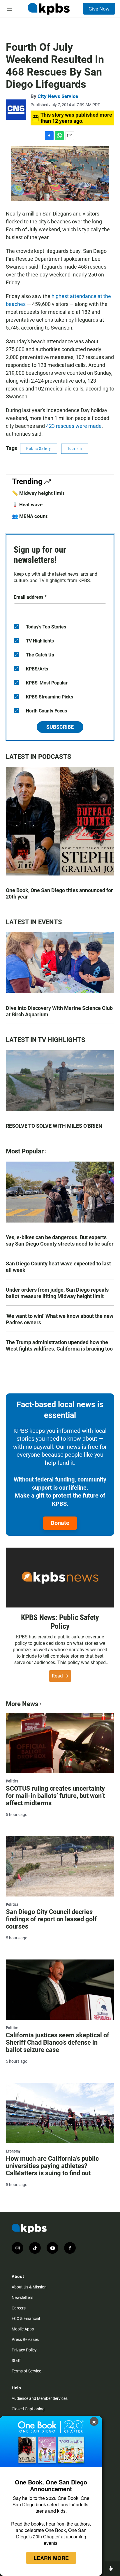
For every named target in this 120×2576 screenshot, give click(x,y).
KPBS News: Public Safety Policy (60, 1622)
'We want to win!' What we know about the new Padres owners (60, 1319)
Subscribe (60, 727)
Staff (16, 2360)
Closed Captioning (28, 2409)
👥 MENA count (30, 516)
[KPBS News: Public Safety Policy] (60, 1578)
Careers (19, 2308)
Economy (13, 2151)
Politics (12, 1781)
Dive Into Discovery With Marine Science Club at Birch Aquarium (59, 1011)
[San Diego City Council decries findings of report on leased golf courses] (60, 1866)
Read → (60, 1676)
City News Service (58, 96)
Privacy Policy (24, 2350)
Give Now (99, 9)
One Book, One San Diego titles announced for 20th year (59, 893)
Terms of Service (26, 2371)
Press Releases (25, 2339)
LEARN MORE (51, 2558)
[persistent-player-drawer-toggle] (112, 2569)
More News (22, 1704)
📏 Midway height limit (38, 493)
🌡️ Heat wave (27, 505)
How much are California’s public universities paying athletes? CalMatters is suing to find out (52, 2166)
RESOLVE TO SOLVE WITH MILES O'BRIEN (54, 1126)
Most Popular (25, 1151)
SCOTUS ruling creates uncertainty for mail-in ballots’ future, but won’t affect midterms (55, 1796)
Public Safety (39, 449)
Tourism (75, 449)
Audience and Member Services (40, 2398)
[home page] (49, 9)
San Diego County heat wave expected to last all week (58, 1267)
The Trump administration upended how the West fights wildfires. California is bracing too (59, 1345)
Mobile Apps (23, 2329)
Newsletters (22, 2297)
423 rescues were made (74, 426)
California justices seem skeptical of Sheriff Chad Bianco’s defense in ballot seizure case (58, 2042)
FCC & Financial (26, 2318)
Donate (60, 1523)
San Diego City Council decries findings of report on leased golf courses (51, 1919)
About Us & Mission (29, 2287)
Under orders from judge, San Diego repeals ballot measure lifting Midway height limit (57, 1293)
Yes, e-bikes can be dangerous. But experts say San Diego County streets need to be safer (60, 1240)
